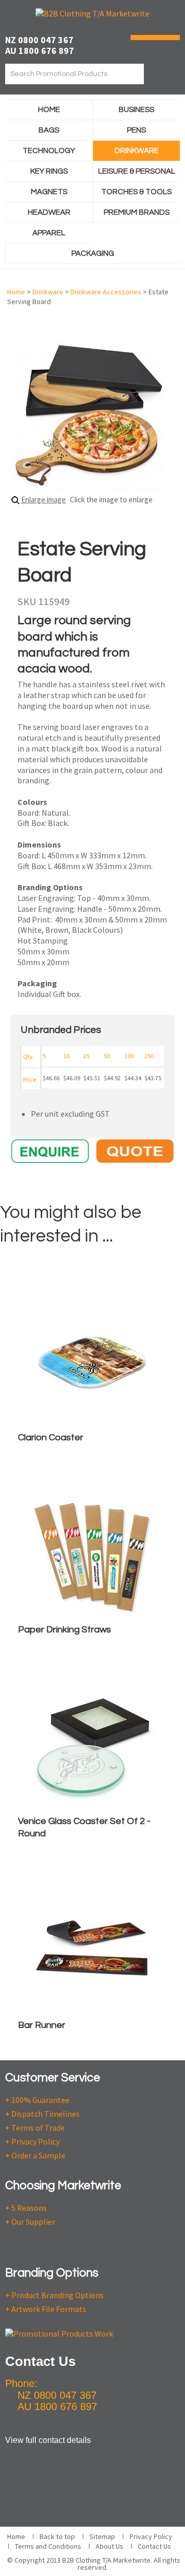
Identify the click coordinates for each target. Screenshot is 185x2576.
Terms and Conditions (48, 2546)
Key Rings (49, 171)
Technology (49, 151)
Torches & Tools (136, 192)
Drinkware (137, 151)
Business (136, 110)
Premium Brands (137, 212)
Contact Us (154, 2546)
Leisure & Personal (137, 171)
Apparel (49, 233)
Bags (49, 130)
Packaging (93, 253)
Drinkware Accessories (106, 292)
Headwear (49, 212)
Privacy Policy (151, 2536)
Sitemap (102, 2536)
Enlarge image (43, 500)
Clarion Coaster (51, 1437)
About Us (109, 2546)
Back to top (57, 2536)
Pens (136, 130)
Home (49, 110)
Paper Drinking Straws (64, 1630)
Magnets (49, 192)
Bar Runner (42, 2025)
